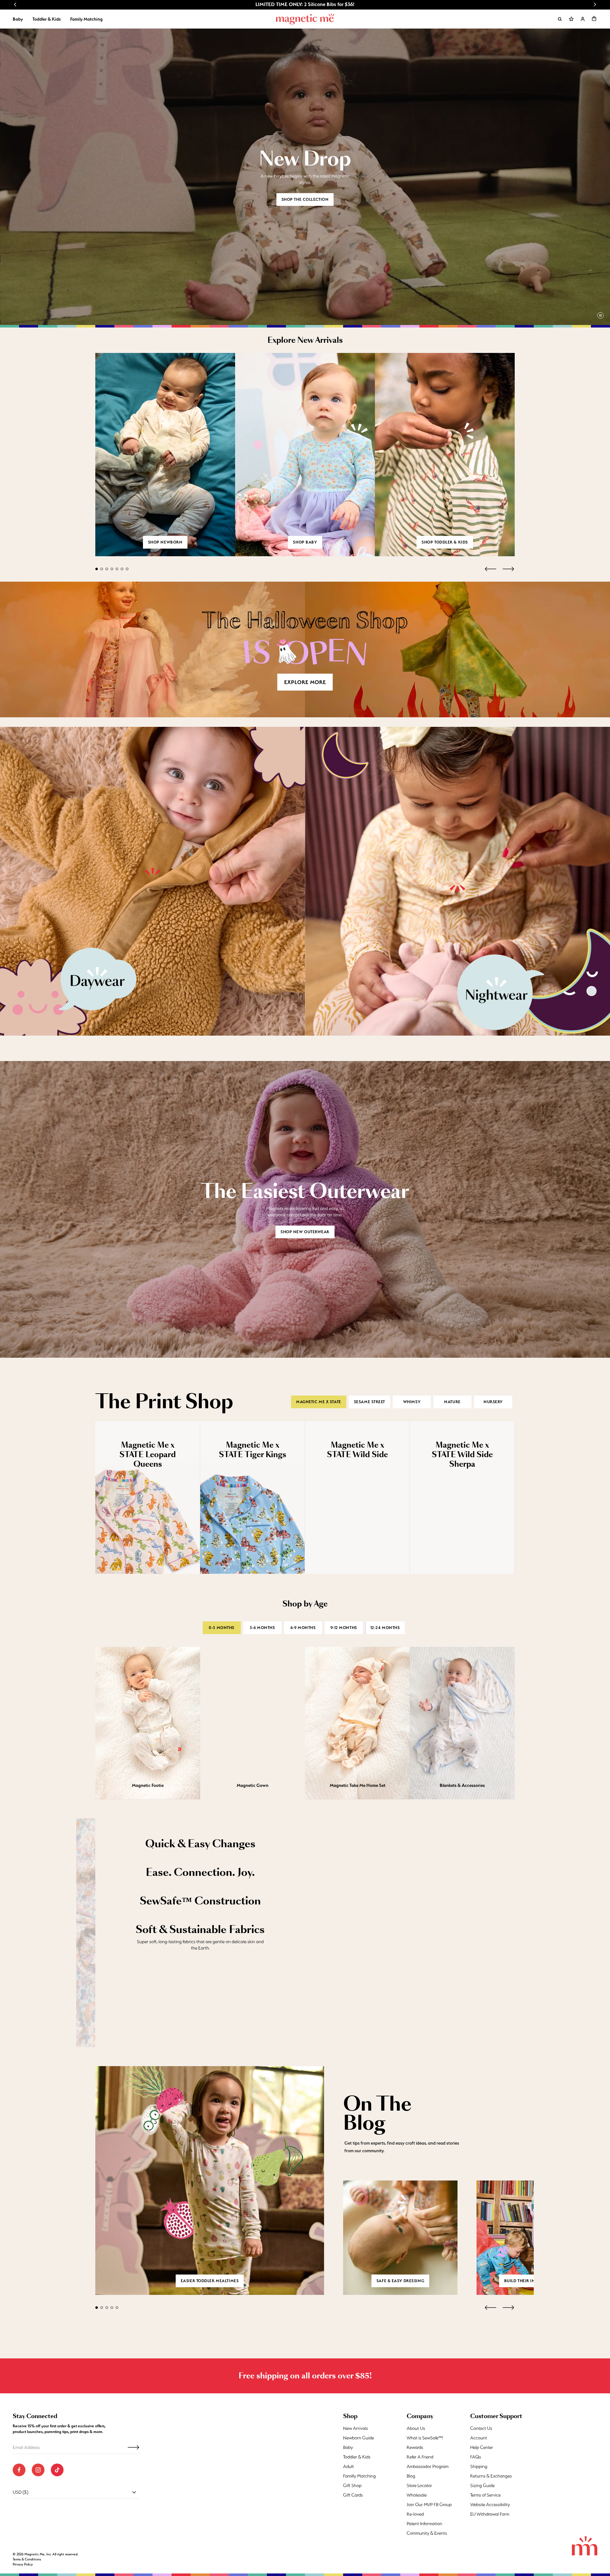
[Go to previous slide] (15, 4)
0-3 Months (222, 1628)
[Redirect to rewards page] (571, 19)
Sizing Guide (482, 2485)
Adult (349, 2466)
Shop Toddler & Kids (445, 542)
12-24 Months (385, 1628)
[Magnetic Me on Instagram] (38, 2470)
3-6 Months (262, 1628)
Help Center (482, 2447)
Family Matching (86, 19)
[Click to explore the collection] (305, 649)
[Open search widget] (560, 19)
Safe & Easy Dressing (400, 2281)
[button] (594, 18)
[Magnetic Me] (305, 19)
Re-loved (415, 2514)
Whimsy (412, 1402)
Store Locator (419, 2485)
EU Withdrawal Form (490, 2514)
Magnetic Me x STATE (319, 1402)
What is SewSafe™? (425, 2438)
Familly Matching (359, 2476)
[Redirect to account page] (583, 19)
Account (479, 2438)
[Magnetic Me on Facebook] (19, 2470)
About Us (416, 2428)
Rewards (415, 2447)
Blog (411, 2476)
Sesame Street (369, 1402)
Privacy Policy (23, 2564)
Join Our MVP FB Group (429, 2505)
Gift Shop (352, 2485)
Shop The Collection (305, 199)
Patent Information (424, 2524)
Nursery (493, 1402)
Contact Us (481, 2428)
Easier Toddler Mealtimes (210, 2281)
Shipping (479, 2466)
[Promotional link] (152, 881)
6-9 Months (303, 1628)
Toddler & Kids (47, 19)
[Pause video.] (600, 315)
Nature (452, 1402)
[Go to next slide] (595, 4)
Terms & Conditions (27, 2559)
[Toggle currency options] (134, 2492)
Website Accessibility (490, 2505)
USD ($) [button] (20, 2492)
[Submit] (133, 2447)
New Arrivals (356, 2428)
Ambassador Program (428, 2466)
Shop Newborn (165, 542)
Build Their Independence (534, 2281)
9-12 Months (344, 1628)
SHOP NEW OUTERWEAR (305, 1232)
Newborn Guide (359, 2438)
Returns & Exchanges (491, 2476)
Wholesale (417, 2495)
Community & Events (427, 2533)
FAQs (476, 2457)
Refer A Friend (420, 2457)
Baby (18, 19)
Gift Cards (353, 2495)
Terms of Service (485, 2495)
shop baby (305, 542)
